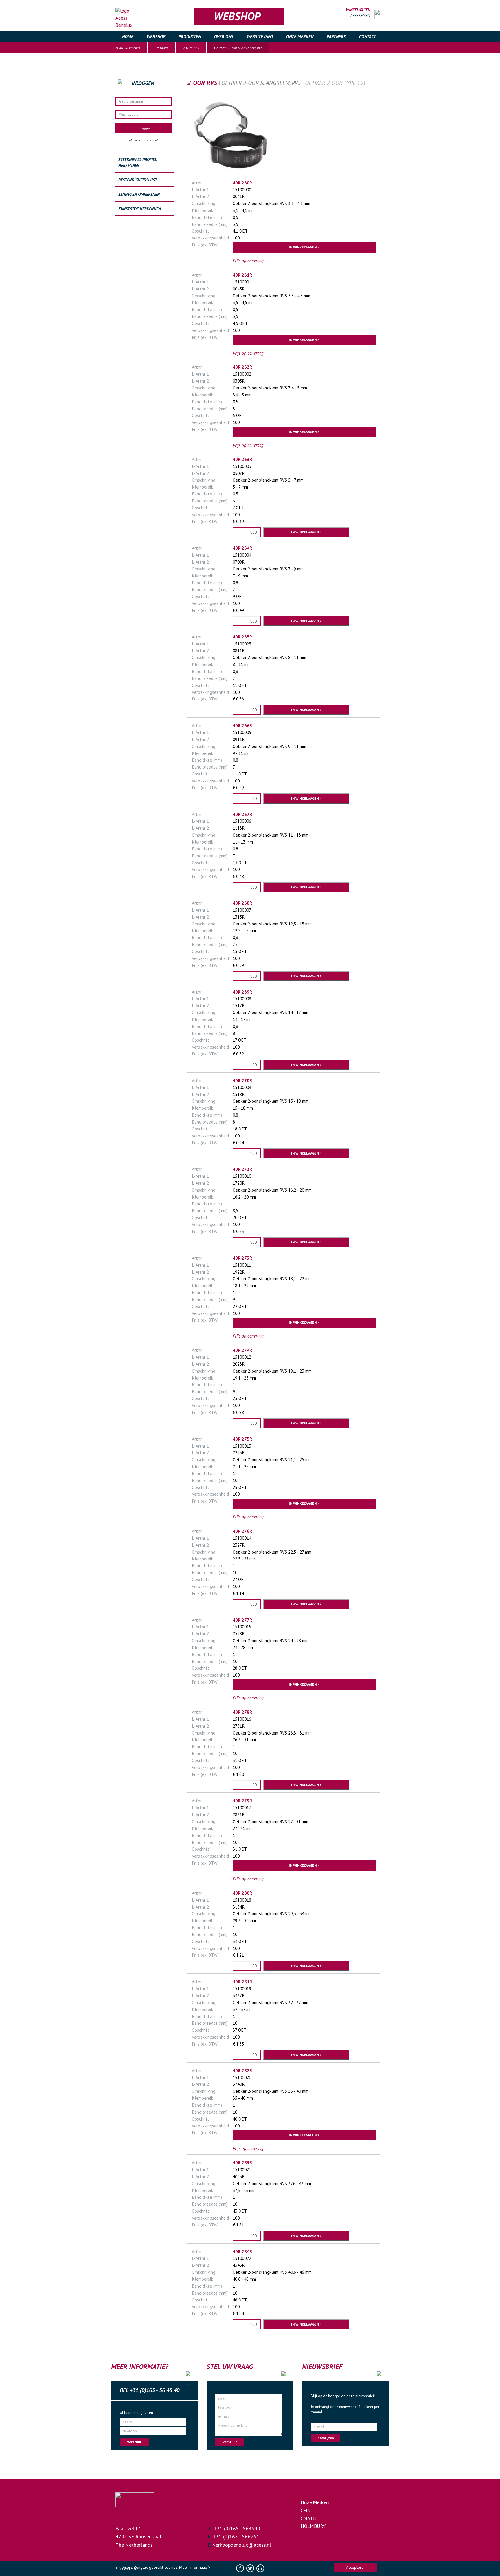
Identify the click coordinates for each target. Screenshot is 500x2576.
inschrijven (325, 2438)
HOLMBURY (313, 2526)
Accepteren (356, 2567)
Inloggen (144, 128)
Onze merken (300, 37)
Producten (190, 37)
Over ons (224, 37)
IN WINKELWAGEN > (304, 247)
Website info (260, 37)
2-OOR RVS (191, 48)
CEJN (306, 2511)
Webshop (156, 37)
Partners (336, 37)
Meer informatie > (195, 2567)
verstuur (134, 2442)
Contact (367, 37)
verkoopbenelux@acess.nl (242, 2545)
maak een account (145, 140)
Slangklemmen (128, 48)
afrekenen (360, 15)
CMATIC (309, 2518)
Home (128, 37)
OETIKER (162, 48)
